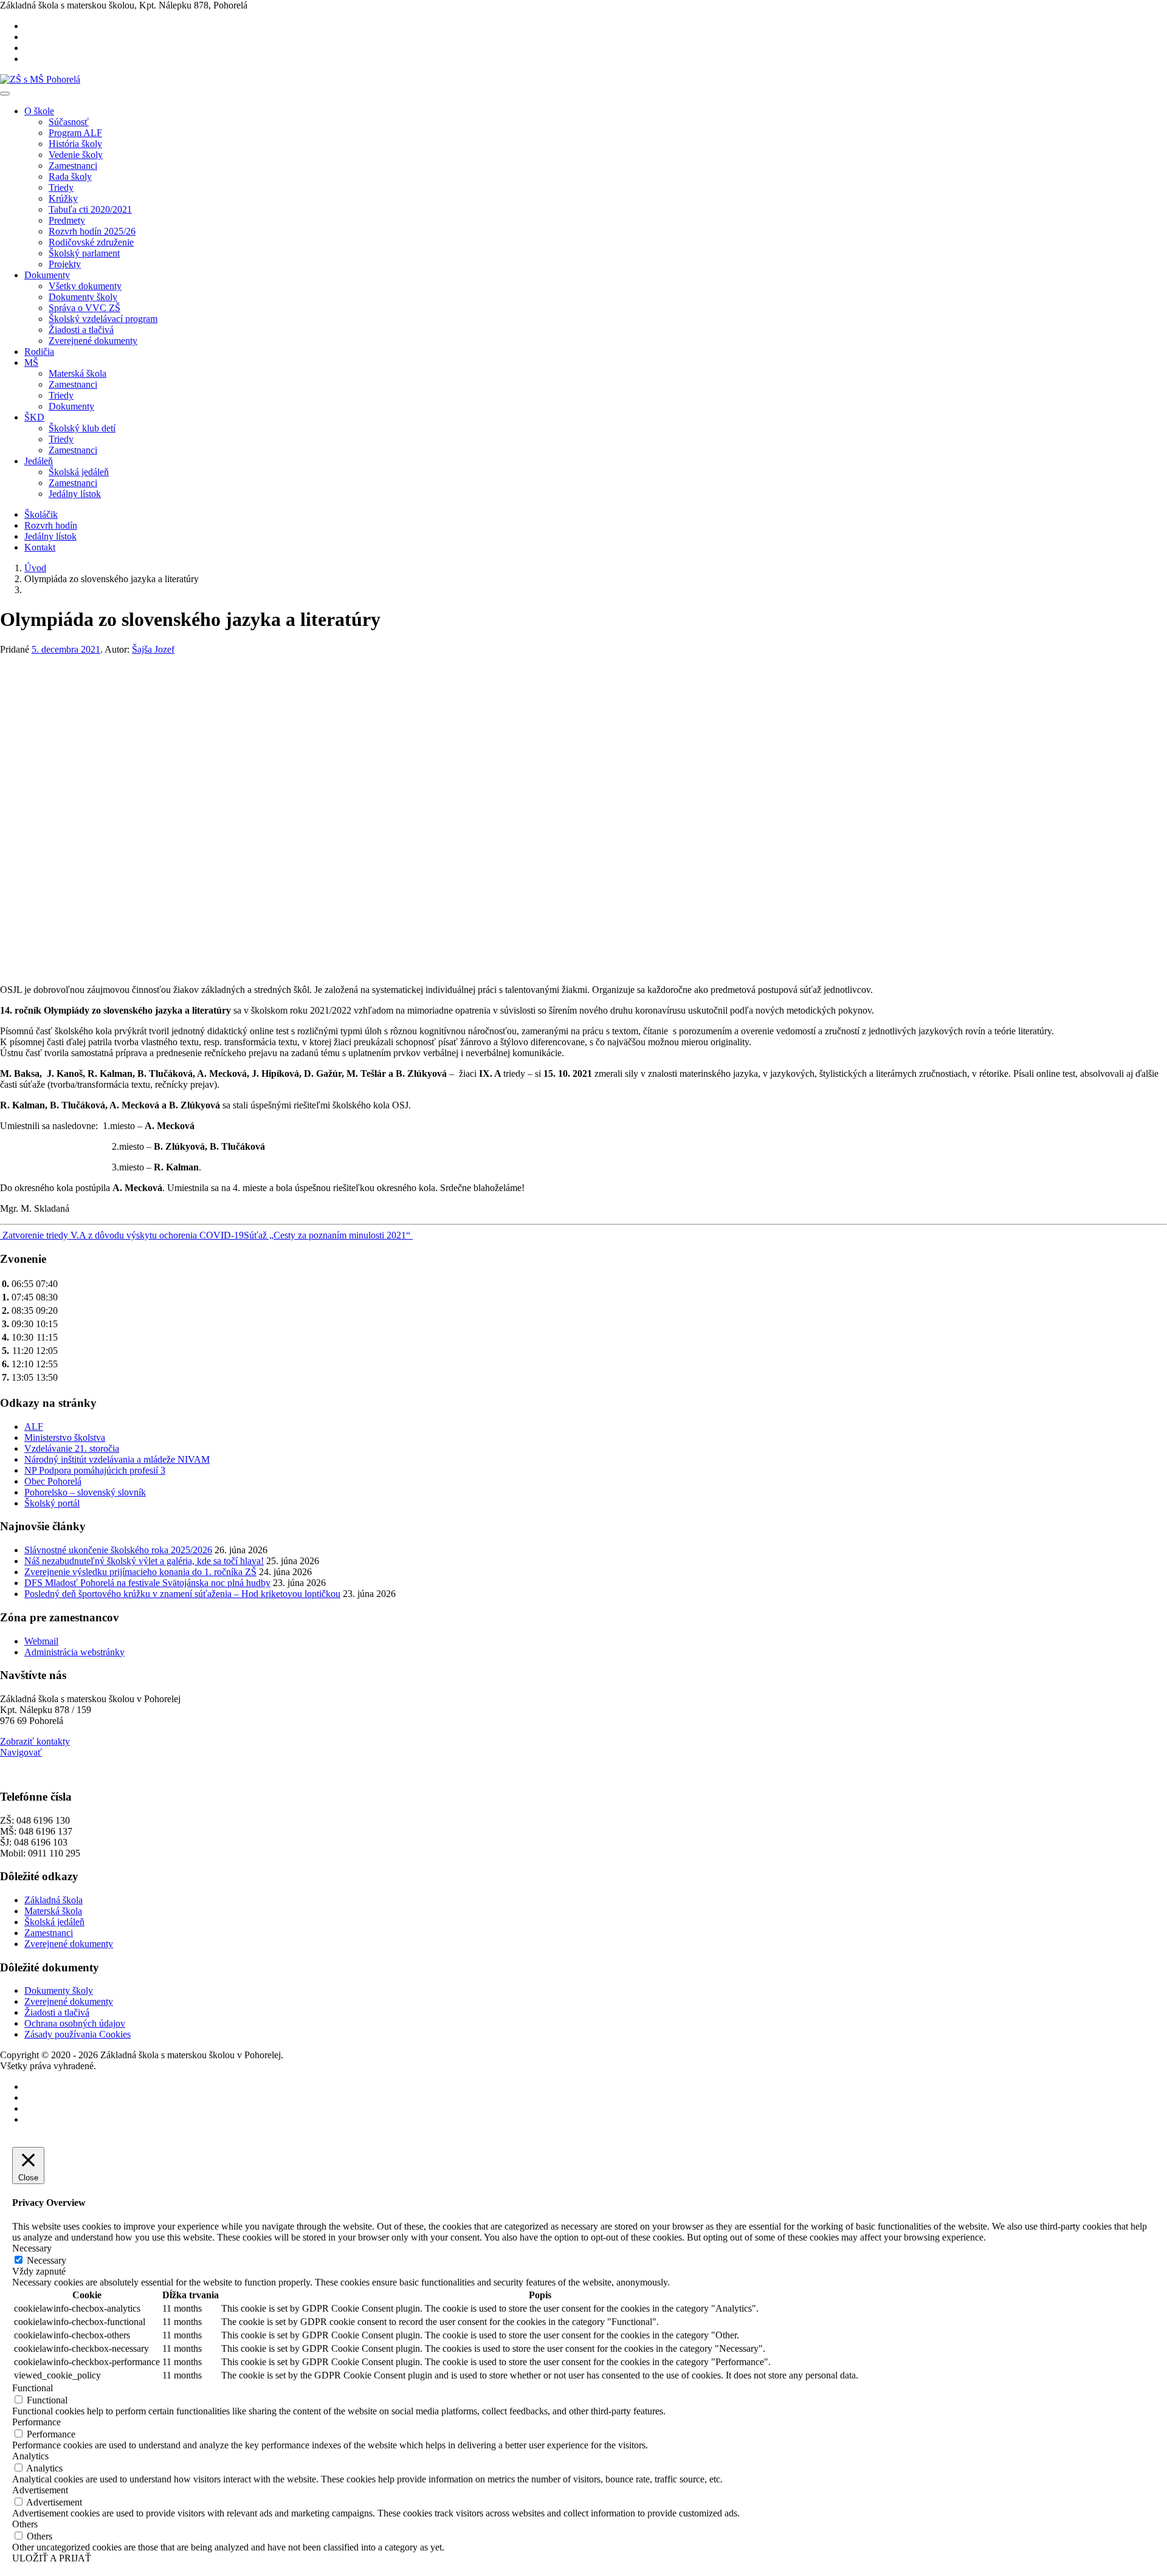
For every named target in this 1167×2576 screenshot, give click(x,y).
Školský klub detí (82, 428)
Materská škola (77, 373)
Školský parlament (84, 253)
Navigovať (21, 1752)
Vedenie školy (76, 155)
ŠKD (34, 417)
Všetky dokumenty (85, 286)
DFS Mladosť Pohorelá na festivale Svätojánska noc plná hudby (147, 1583)
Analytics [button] (30, 2456)
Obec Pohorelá (53, 1481)
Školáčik (41, 514)
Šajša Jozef (153, 649)
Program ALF (75, 133)
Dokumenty (47, 275)
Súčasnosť (69, 122)
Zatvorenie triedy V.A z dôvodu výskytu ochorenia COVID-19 (122, 1235)
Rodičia (39, 352)
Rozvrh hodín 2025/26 (92, 231)
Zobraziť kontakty (35, 1741)
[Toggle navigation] (5, 94)
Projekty (65, 264)
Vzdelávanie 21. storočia (72, 1448)
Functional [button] (33, 2388)
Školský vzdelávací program (103, 319)
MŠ (31, 362)
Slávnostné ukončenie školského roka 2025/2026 (118, 1550)
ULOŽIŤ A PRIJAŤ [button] (52, 2558)
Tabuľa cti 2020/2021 (90, 209)
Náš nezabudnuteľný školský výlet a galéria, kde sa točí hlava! (144, 1561)
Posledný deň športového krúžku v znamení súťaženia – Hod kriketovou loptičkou (182, 1594)
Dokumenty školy (83, 297)
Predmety (67, 220)
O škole (39, 111)
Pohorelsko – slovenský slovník (85, 1492)
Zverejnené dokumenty (93, 341)
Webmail (41, 1641)
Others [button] (25, 2524)
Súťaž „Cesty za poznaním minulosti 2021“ (328, 1235)
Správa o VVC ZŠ (84, 308)
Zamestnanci (73, 166)
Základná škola (53, 1900)
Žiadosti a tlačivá (81, 330)
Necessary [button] (32, 2248)
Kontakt (40, 547)
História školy (75, 144)
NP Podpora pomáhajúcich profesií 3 (95, 1470)
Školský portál (52, 1503)
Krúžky (63, 198)
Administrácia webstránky (74, 1652)
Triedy (61, 187)
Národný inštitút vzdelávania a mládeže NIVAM (117, 1459)
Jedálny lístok (75, 494)
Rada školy (70, 177)
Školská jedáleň (79, 472)
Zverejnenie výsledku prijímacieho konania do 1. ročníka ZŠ (140, 1572)
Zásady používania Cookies (77, 2034)
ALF (34, 1427)
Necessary (46, 2260)
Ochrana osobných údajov (75, 2023)
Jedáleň (39, 461)
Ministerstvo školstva (65, 1437)
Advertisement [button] (40, 2490)
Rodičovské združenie (91, 242)
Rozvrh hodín (51, 525)
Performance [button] (36, 2422)
